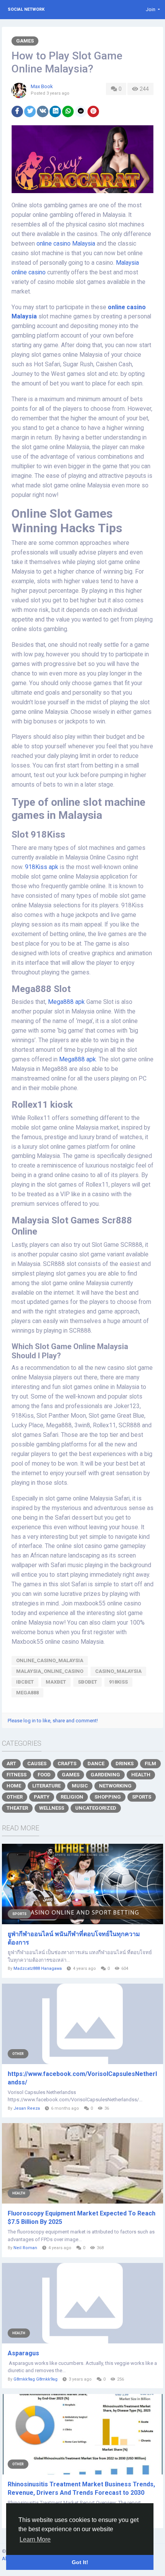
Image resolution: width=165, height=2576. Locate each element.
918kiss (118, 1682)
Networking (115, 1786)
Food (44, 1775)
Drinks (125, 1764)
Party (42, 1797)
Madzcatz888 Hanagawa (38, 1968)
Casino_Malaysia (118, 1671)
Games (25, 41)
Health (141, 1775)
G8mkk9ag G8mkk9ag (35, 2379)
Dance (96, 1764)
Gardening (105, 1775)
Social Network (26, 9)
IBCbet (25, 1682)
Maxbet (56, 1682)
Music (80, 1786)
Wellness (52, 1808)
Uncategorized (96, 1808)
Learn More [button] (35, 2539)
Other (15, 1797)
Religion (72, 1797)
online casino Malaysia (67, 244)
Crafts (67, 1764)
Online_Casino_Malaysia (50, 1660)
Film (150, 1764)
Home (14, 1786)
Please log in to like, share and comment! (53, 1721)
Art (11, 1764)
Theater (17, 1808)
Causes (37, 1764)
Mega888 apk (66, 1002)
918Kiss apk (42, 867)
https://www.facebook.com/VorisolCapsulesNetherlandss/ (82, 2078)
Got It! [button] (80, 2562)
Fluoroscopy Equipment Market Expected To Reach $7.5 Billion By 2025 (82, 2218)
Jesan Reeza (27, 2108)
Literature (46, 1786)
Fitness (16, 1775)
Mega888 (27, 1693)
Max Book (42, 86)
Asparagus (23, 2353)
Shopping (108, 1797)
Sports (142, 1797)
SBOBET (87, 1682)
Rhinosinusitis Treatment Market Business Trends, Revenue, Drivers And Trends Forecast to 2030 (81, 2488)
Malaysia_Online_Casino (50, 1671)
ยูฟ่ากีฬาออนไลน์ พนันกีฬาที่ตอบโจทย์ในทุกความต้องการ (74, 1938)
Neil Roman (25, 2248)
